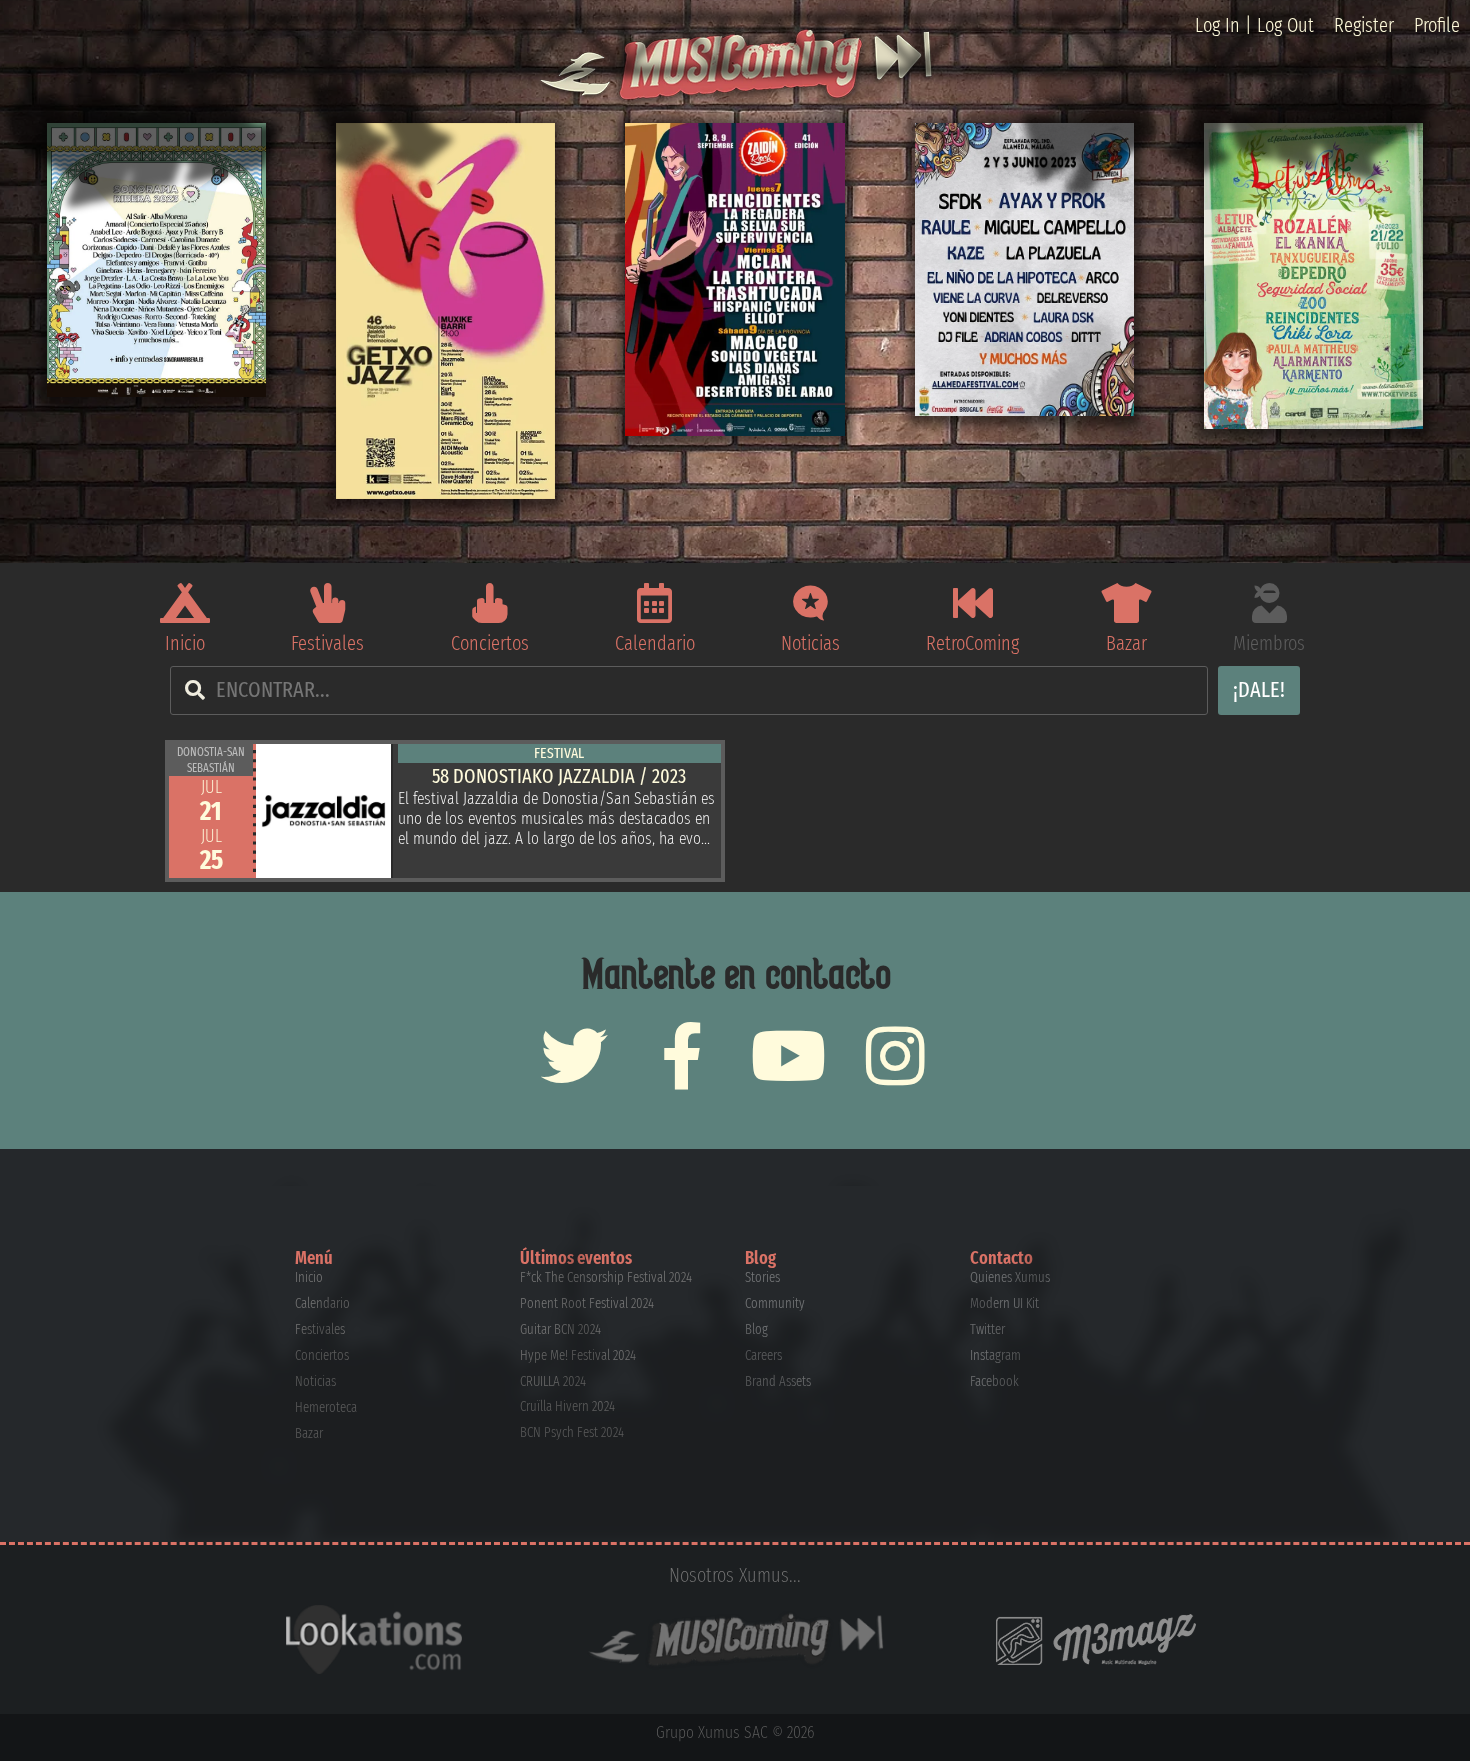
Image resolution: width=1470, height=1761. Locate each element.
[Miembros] (1269, 603)
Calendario (655, 643)
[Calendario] (655, 603)
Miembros (1269, 643)
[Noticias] (811, 603)
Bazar (1126, 643)
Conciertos (490, 643)
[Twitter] (574, 1055)
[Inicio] (185, 603)
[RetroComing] (973, 603)
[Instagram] (895, 1055)
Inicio (185, 643)
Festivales (327, 643)
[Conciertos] (490, 603)
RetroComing (972, 643)
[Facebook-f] (681, 1055)
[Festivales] (328, 603)
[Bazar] (1126, 603)
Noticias (810, 643)
